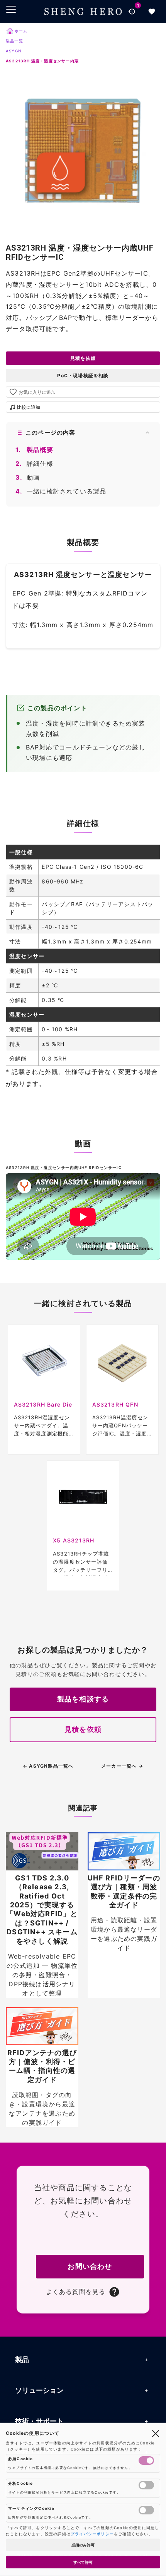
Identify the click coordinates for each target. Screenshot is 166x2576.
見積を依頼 (83, 358)
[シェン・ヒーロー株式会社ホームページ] (83, 11)
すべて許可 (83, 2562)
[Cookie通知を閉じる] (156, 2433)
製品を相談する (83, 1699)
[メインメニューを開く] (11, 9)
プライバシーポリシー (92, 2534)
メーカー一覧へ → (122, 1766)
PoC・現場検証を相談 (83, 376)
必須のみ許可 (83, 2545)
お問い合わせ (90, 2266)
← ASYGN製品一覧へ (48, 1766)
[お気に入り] (152, 12)
